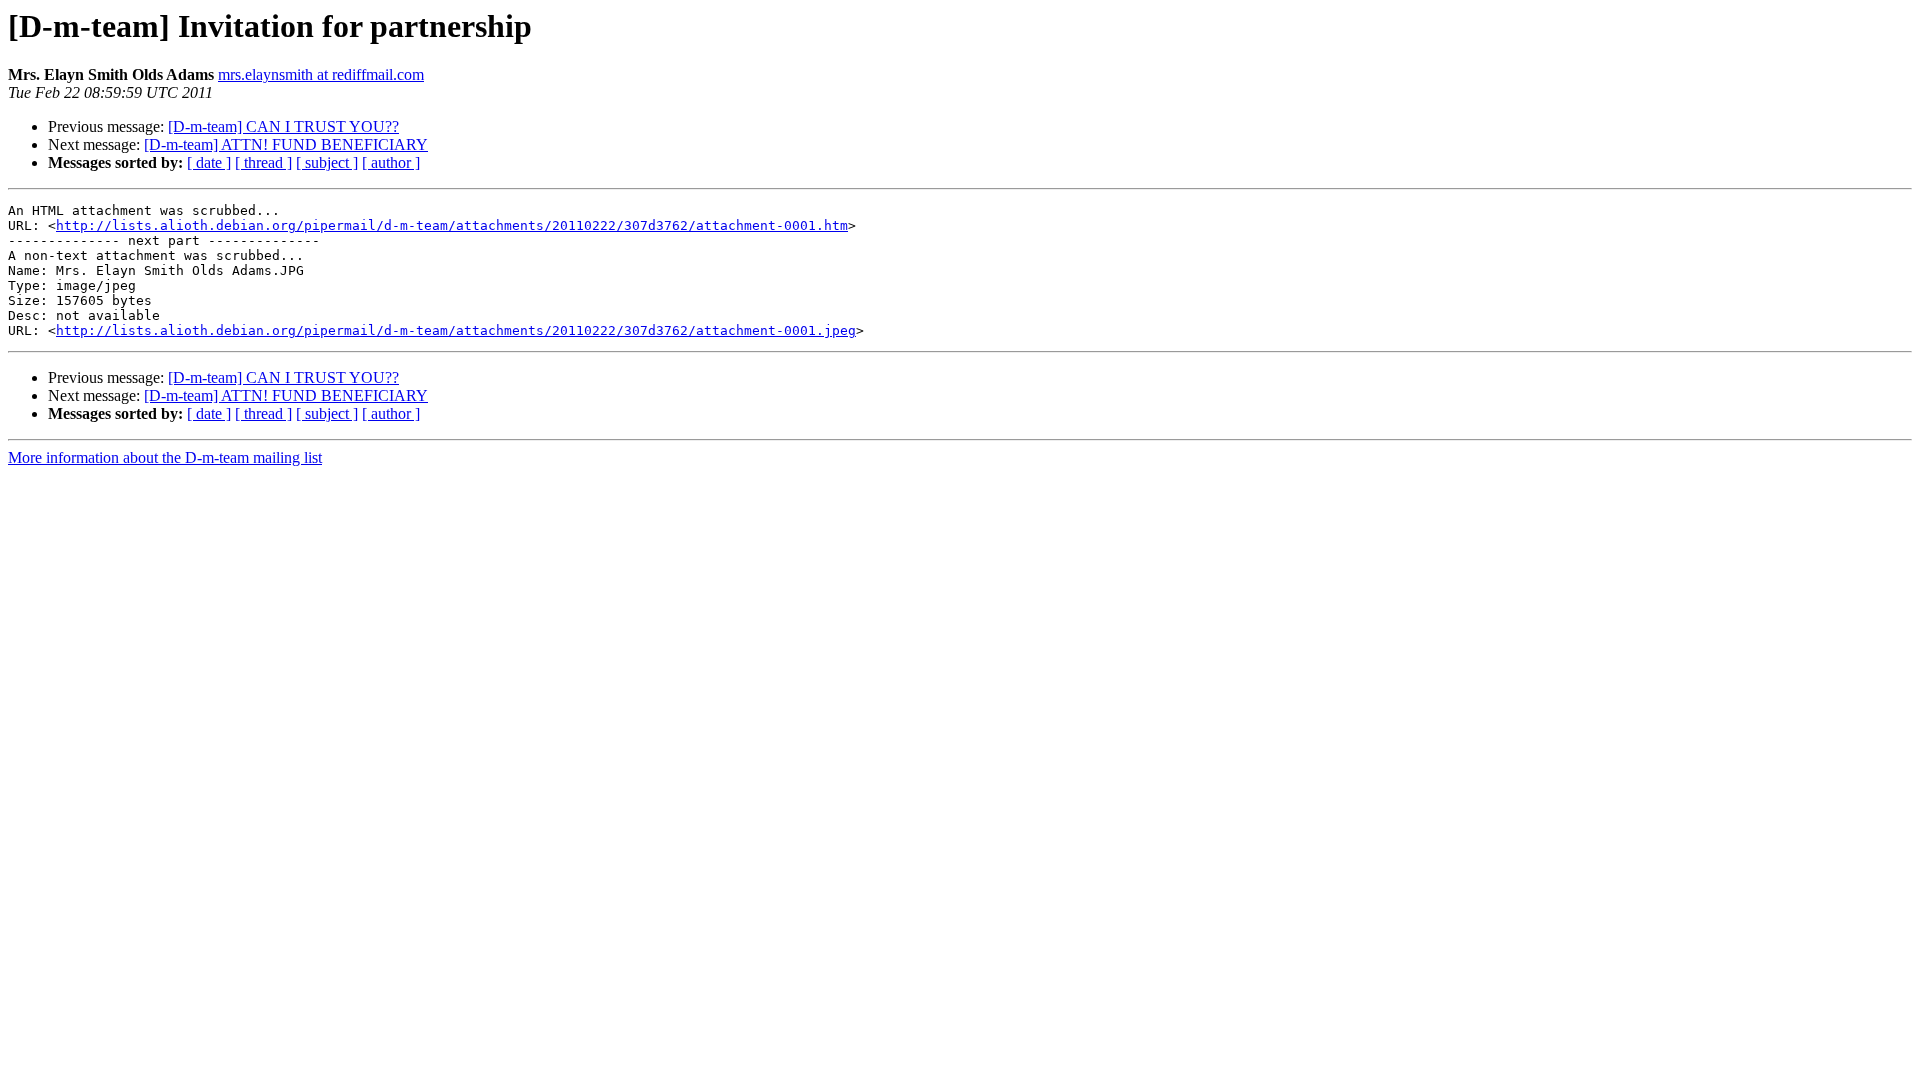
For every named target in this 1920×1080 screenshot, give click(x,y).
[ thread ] (263, 162)
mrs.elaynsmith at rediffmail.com (321, 74)
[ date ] (209, 162)
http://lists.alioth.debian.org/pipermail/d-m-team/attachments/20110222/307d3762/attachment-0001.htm (452, 225)
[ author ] (391, 162)
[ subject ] (327, 162)
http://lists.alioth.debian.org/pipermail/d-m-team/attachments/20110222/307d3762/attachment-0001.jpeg (456, 330)
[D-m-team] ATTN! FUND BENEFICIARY (286, 144)
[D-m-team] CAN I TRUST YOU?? (283, 126)
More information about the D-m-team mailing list (165, 457)
